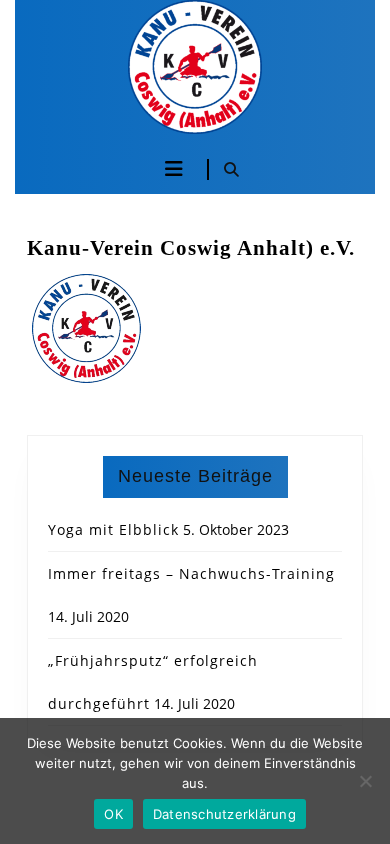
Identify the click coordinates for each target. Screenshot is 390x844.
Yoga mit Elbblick (113, 529)
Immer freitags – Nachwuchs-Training (191, 573)
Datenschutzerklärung (224, 814)
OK (113, 814)
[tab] (174, 169)
